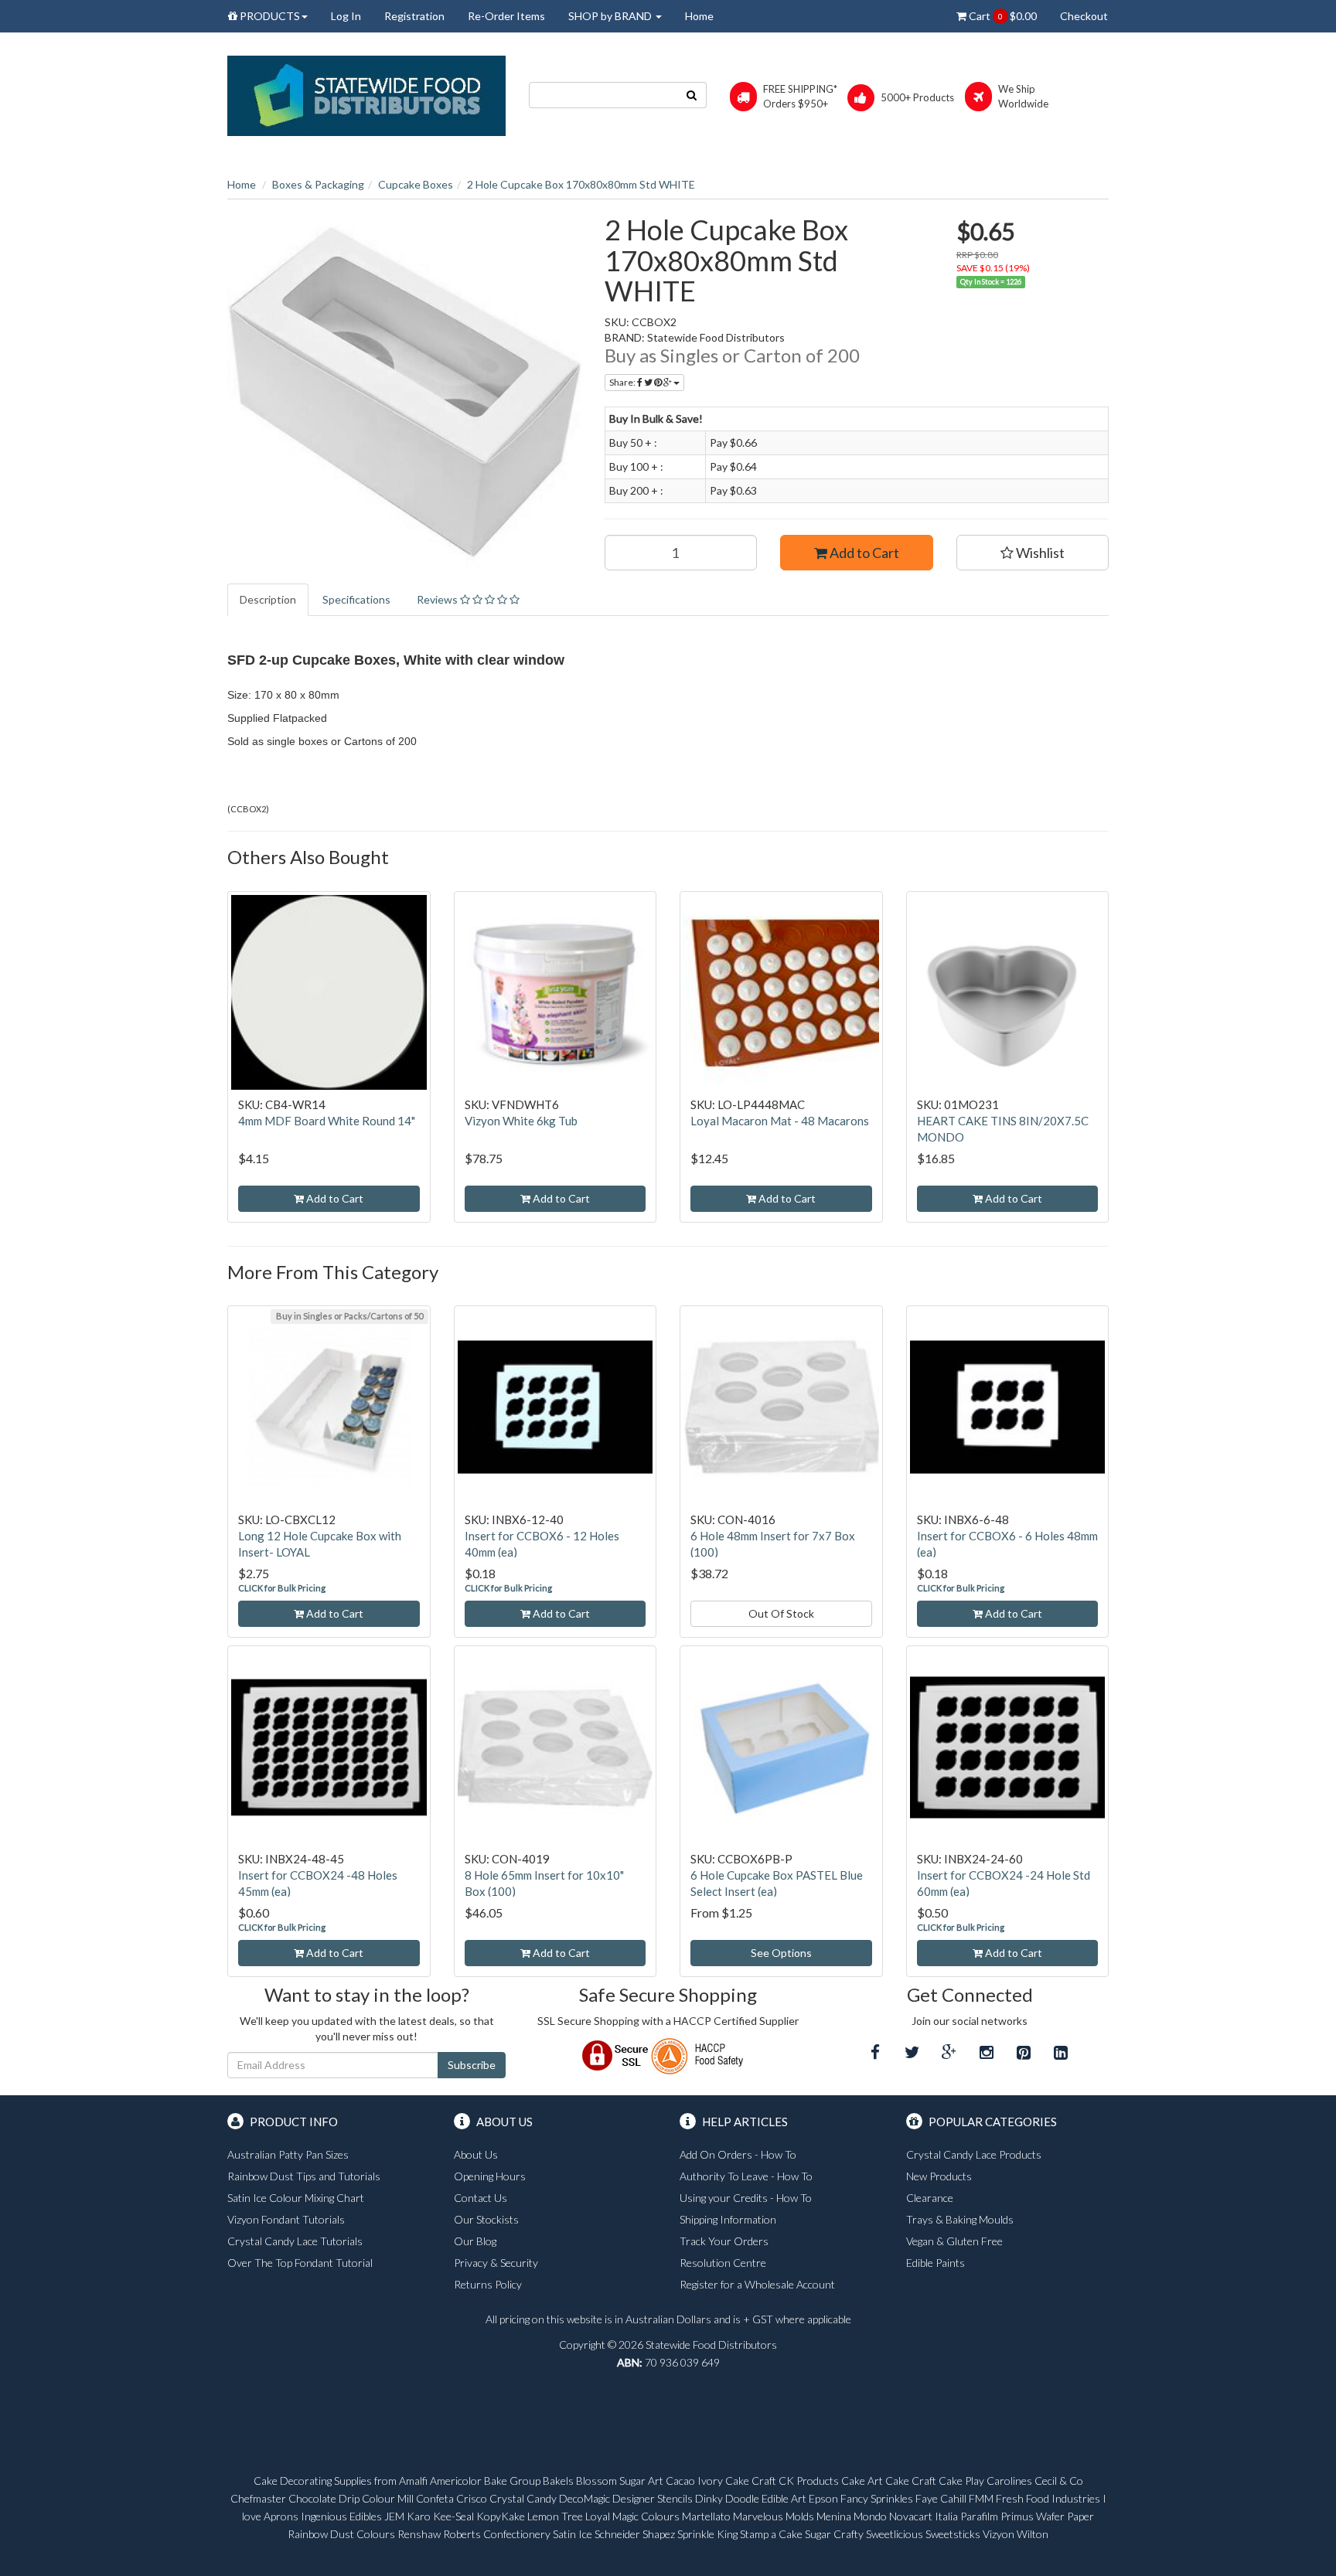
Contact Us (481, 2198)
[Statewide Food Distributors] (366, 95)
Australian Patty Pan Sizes (288, 2154)
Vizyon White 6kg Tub (521, 1121)
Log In (346, 16)
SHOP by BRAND (611, 16)
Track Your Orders (724, 2241)
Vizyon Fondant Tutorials (286, 2219)
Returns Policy (488, 2284)
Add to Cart (863, 553)
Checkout (1084, 16)
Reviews (438, 599)
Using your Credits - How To (746, 2198)
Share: (623, 382)
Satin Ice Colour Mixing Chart (296, 2198)
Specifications (356, 599)
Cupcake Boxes (416, 184)
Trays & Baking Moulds (960, 2219)
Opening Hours (490, 2176)
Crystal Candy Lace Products (974, 2154)
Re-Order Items (506, 16)
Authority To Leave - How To (746, 2176)
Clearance (930, 2198)
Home (699, 16)
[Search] (692, 95)
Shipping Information (728, 2219)
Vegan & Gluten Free (954, 2241)
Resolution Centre (723, 2263)
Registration (414, 16)
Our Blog (475, 2241)
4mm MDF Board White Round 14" (327, 1121)
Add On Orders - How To (738, 2154)
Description (268, 599)
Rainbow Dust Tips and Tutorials (304, 2176)
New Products (939, 2176)
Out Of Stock (781, 1613)
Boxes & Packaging (318, 184)
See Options (781, 1953)
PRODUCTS (269, 16)
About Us (476, 2154)
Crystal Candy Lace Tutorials (295, 2241)
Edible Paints (936, 2263)
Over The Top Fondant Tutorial (300, 2263)
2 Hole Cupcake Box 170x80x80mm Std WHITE (581, 184)
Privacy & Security (496, 2263)
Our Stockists (486, 2219)
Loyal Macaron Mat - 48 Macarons (780, 1121)
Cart (1002, 16)
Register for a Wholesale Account (757, 2284)
